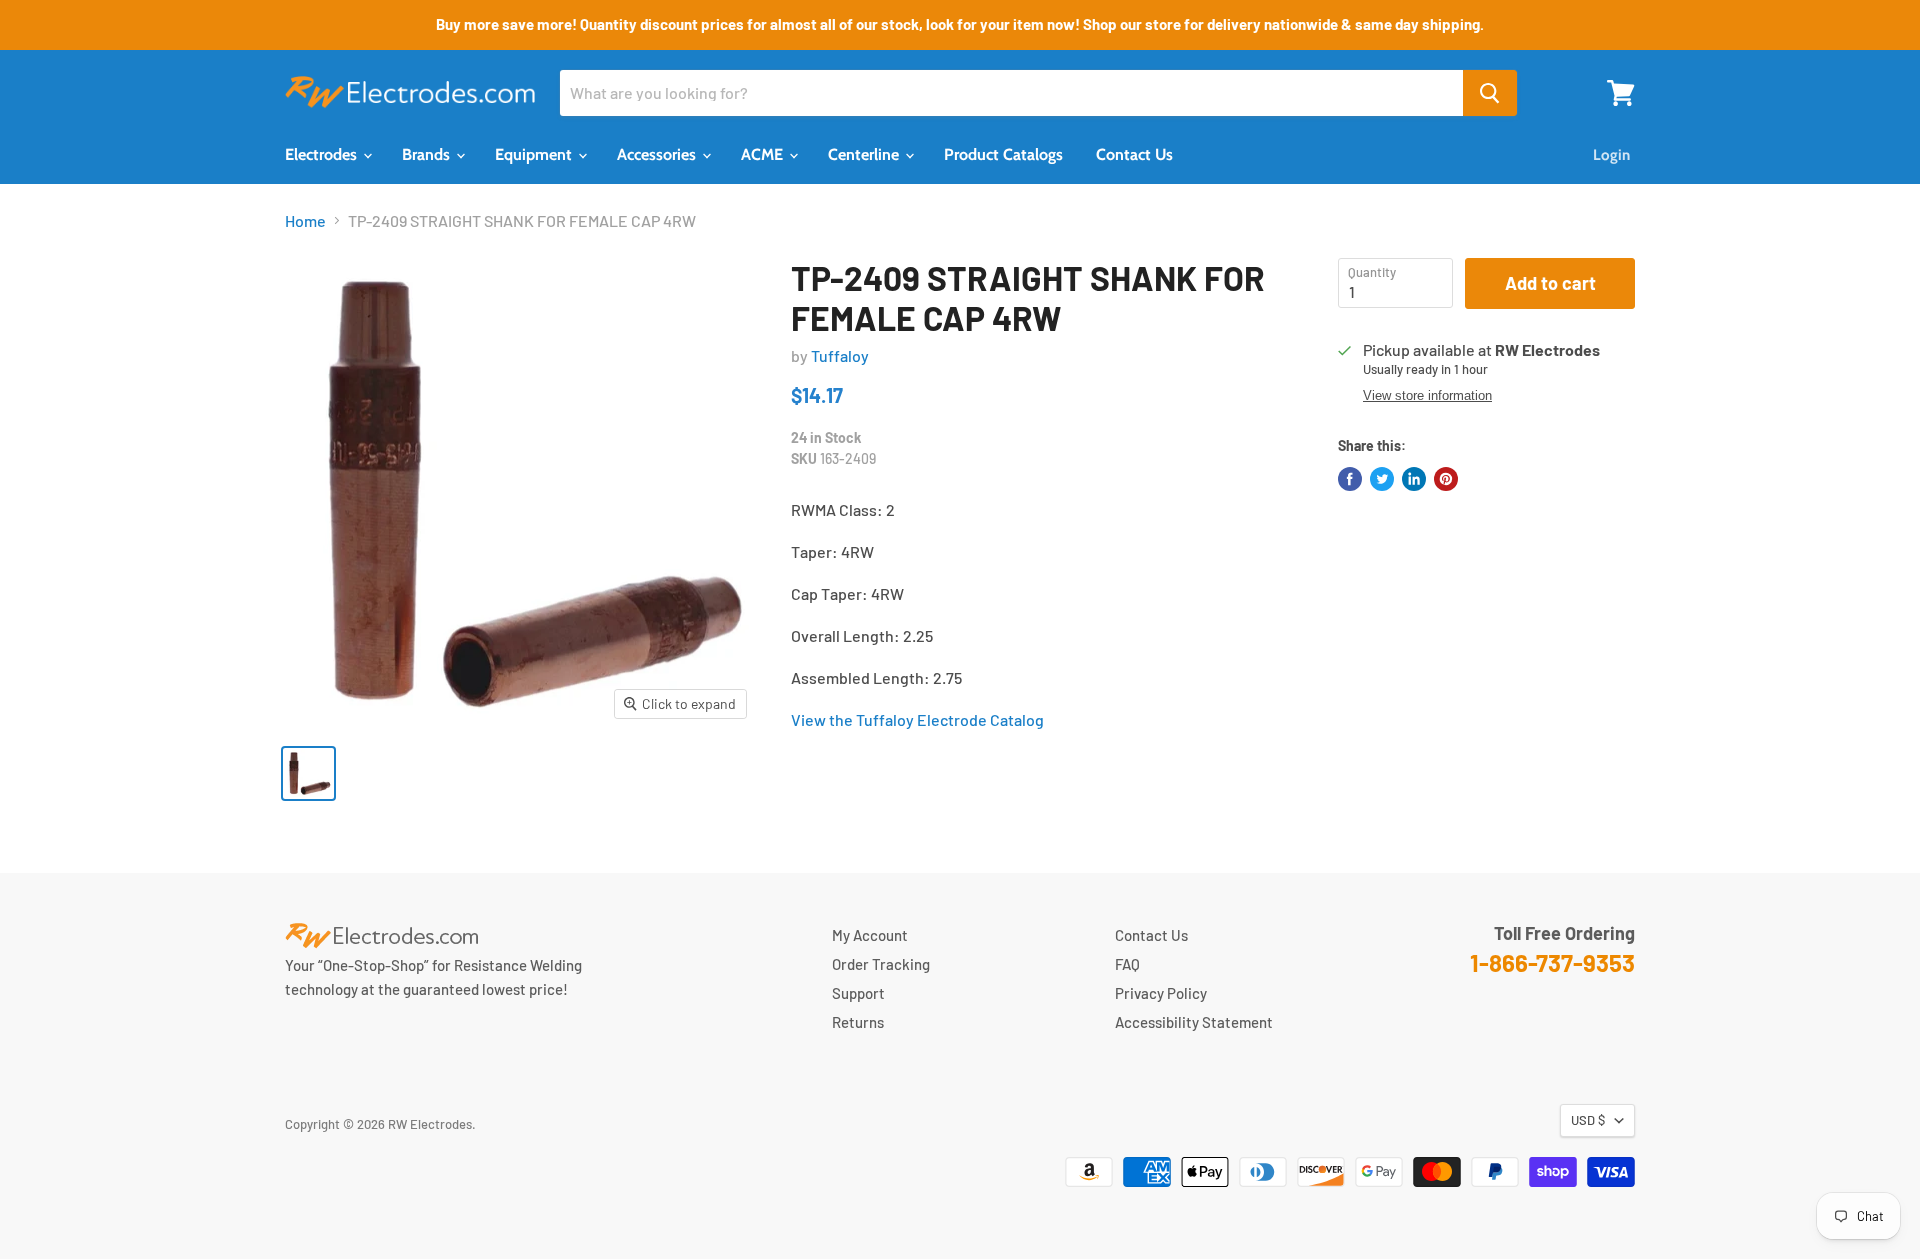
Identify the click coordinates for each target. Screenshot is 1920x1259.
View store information (1427, 396)
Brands (428, 154)
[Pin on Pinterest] (1446, 479)
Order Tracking (881, 964)
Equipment (535, 154)
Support (858, 993)
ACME (764, 154)
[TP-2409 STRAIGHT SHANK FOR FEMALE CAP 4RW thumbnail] (308, 773)
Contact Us (1134, 154)
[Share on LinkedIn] (1414, 479)
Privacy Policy (1161, 993)
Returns (858, 1022)
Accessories (658, 154)
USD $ (1588, 1120)
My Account (870, 935)
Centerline (865, 154)
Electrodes (323, 154)
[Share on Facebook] (1350, 479)
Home (305, 221)
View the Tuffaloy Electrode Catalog (917, 719)
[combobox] (1011, 93)
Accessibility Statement (1194, 1022)
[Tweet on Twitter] (1382, 479)
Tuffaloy (840, 355)
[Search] (1490, 93)
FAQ (1127, 964)
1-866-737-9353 (1552, 962)
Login (1611, 155)
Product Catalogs (1003, 154)
